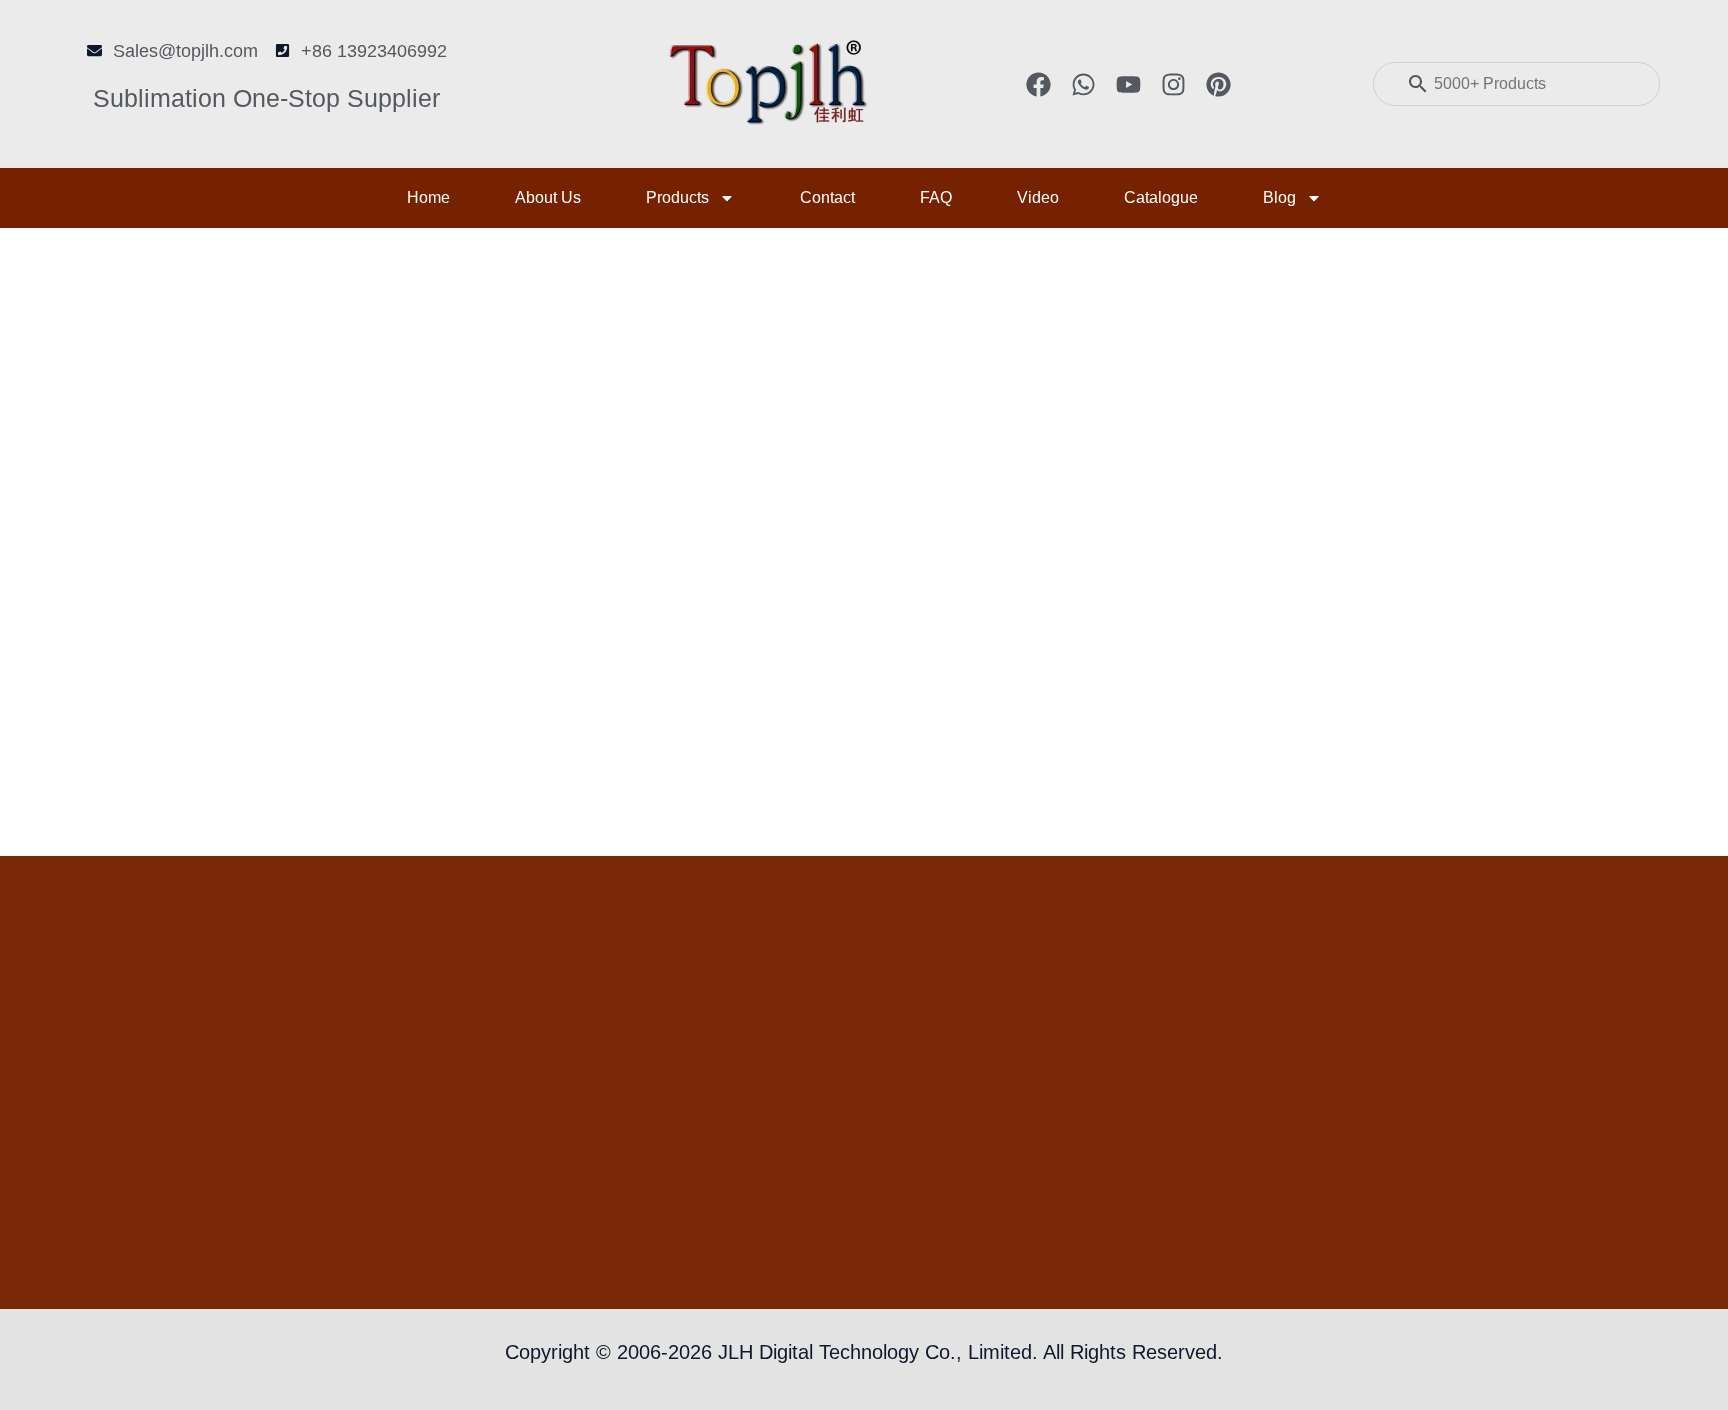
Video (1038, 197)
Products (677, 197)
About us (548, 197)
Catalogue (1161, 197)
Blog (1279, 197)
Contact (827, 197)
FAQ (936, 197)
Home (428, 197)
